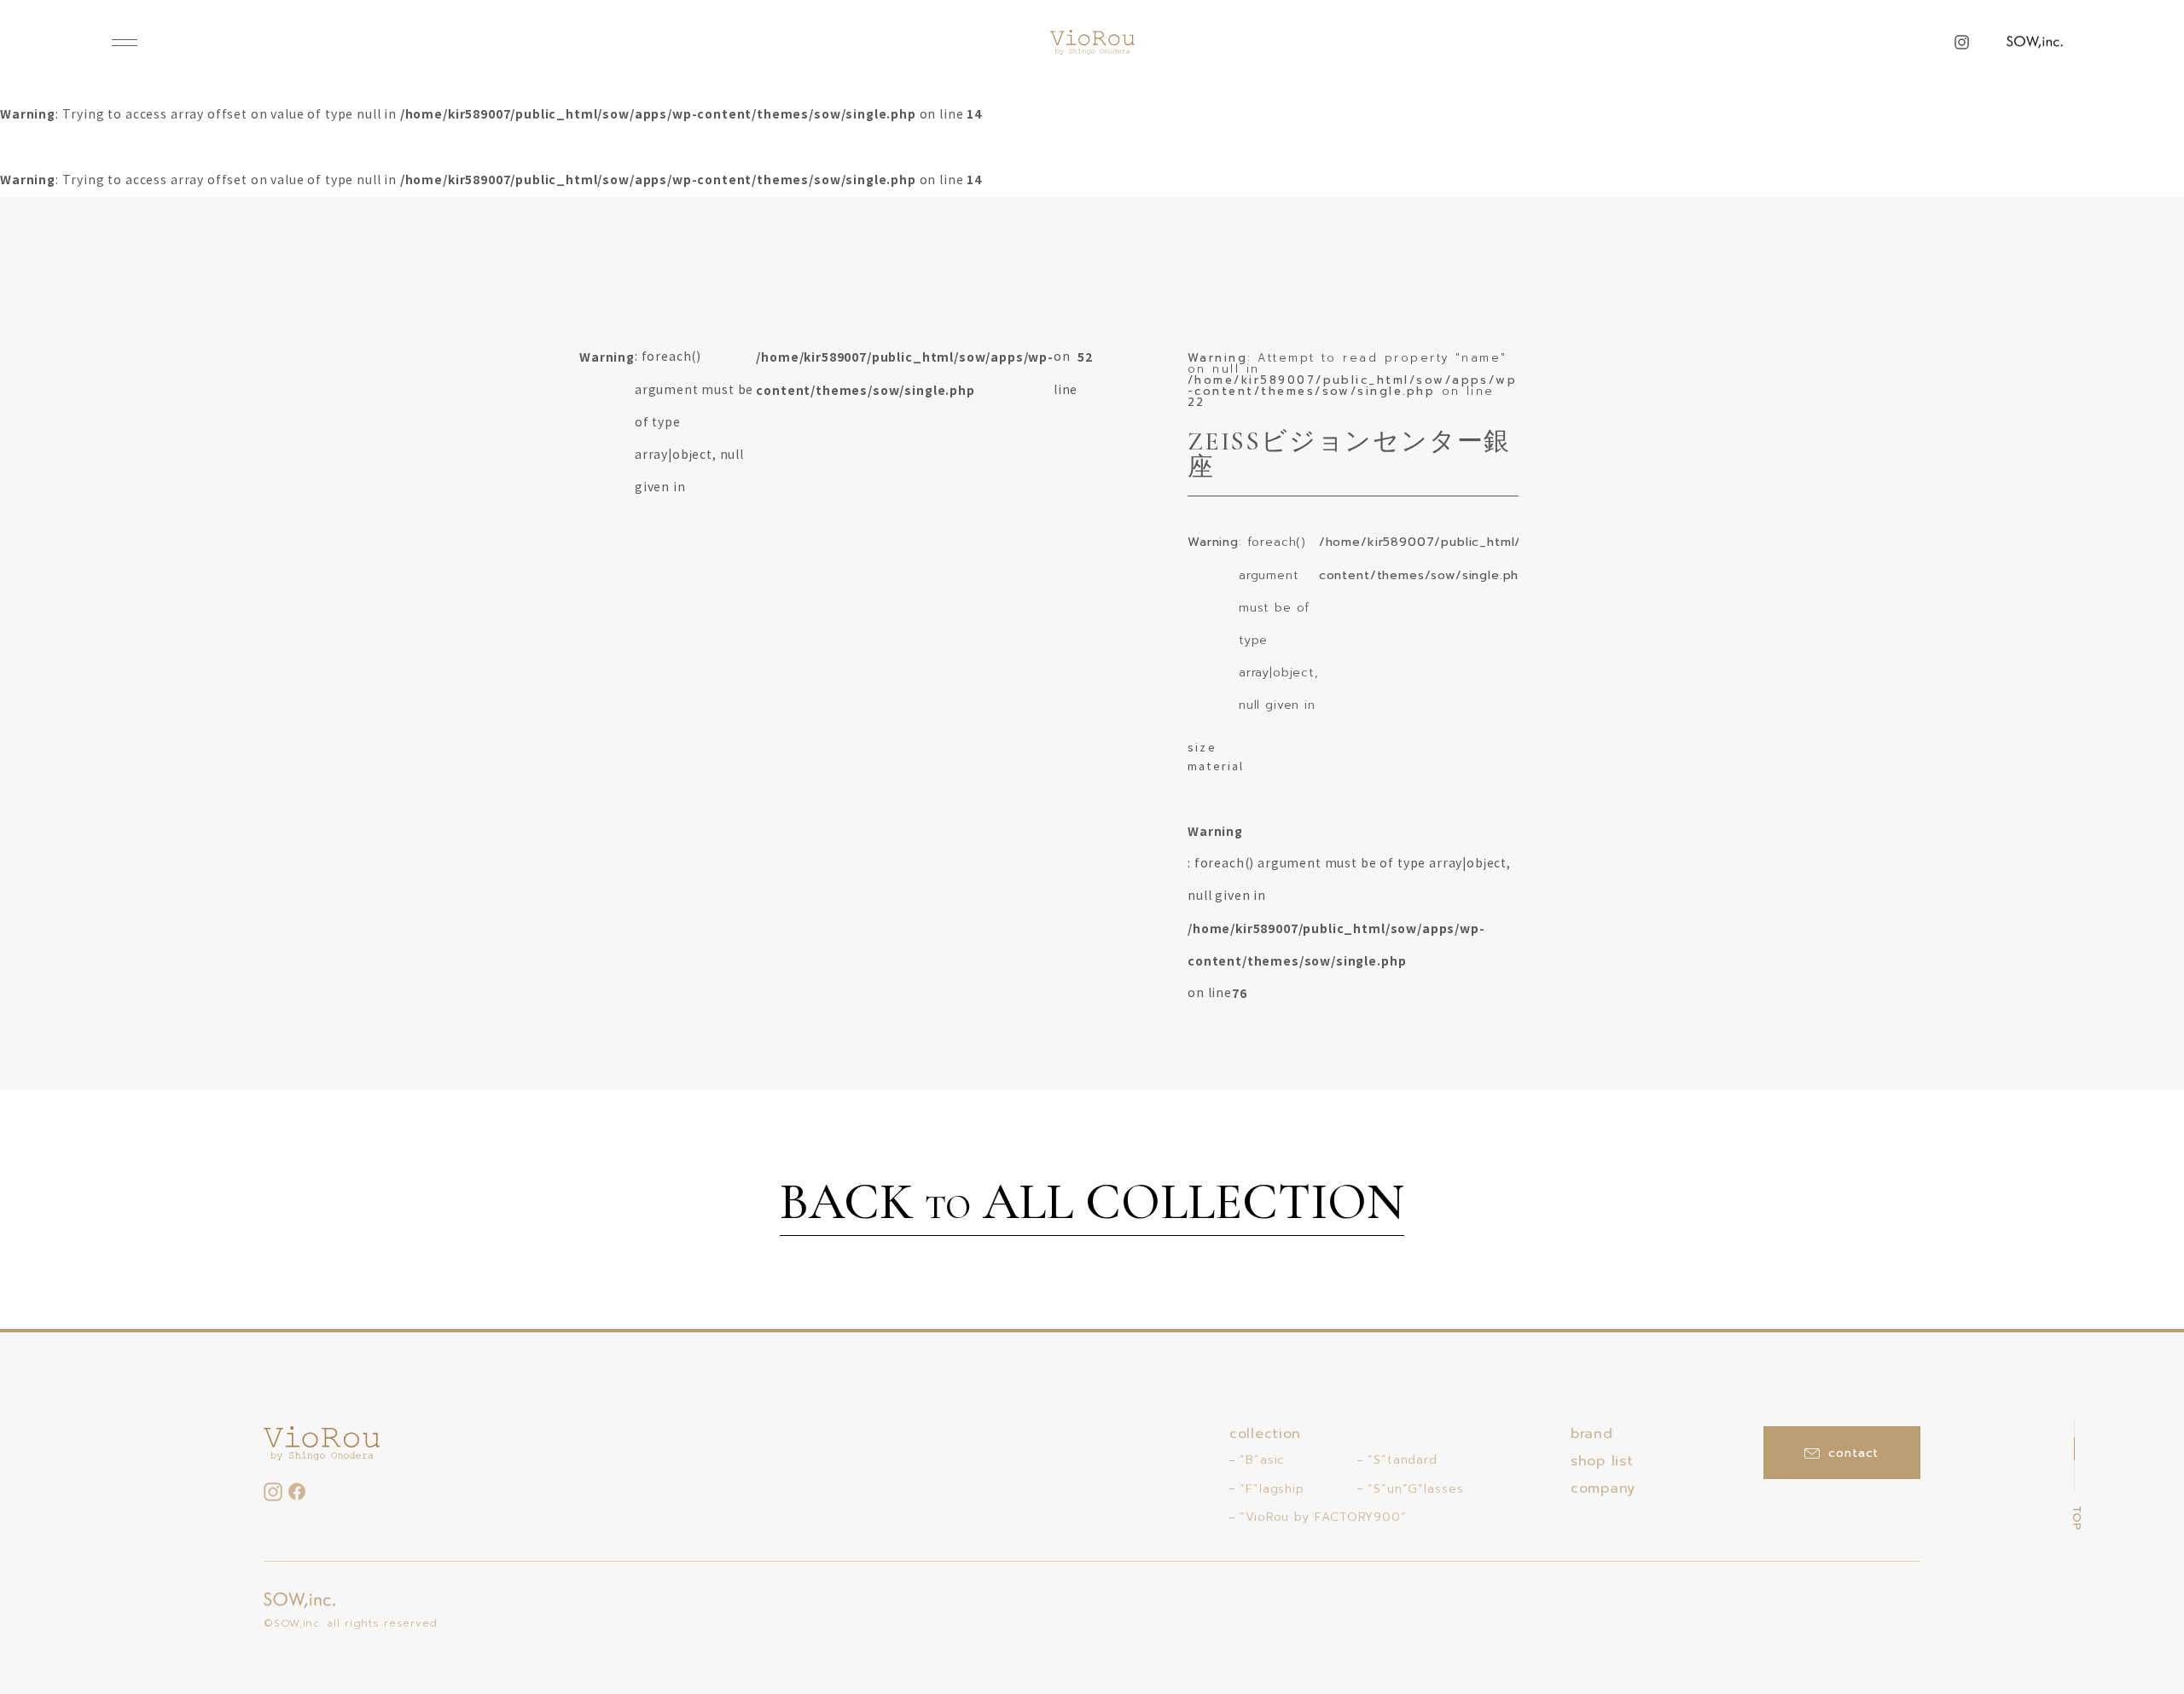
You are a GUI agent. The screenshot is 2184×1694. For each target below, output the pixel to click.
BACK (1092, 1204)
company (1603, 1488)
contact (1853, 1453)
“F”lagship (1272, 1489)
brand (1592, 1434)
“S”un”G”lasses (1416, 1489)
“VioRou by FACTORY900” (1323, 1517)
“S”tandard (1403, 1460)
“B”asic (1262, 1460)
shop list (1602, 1461)
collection (1265, 1434)
